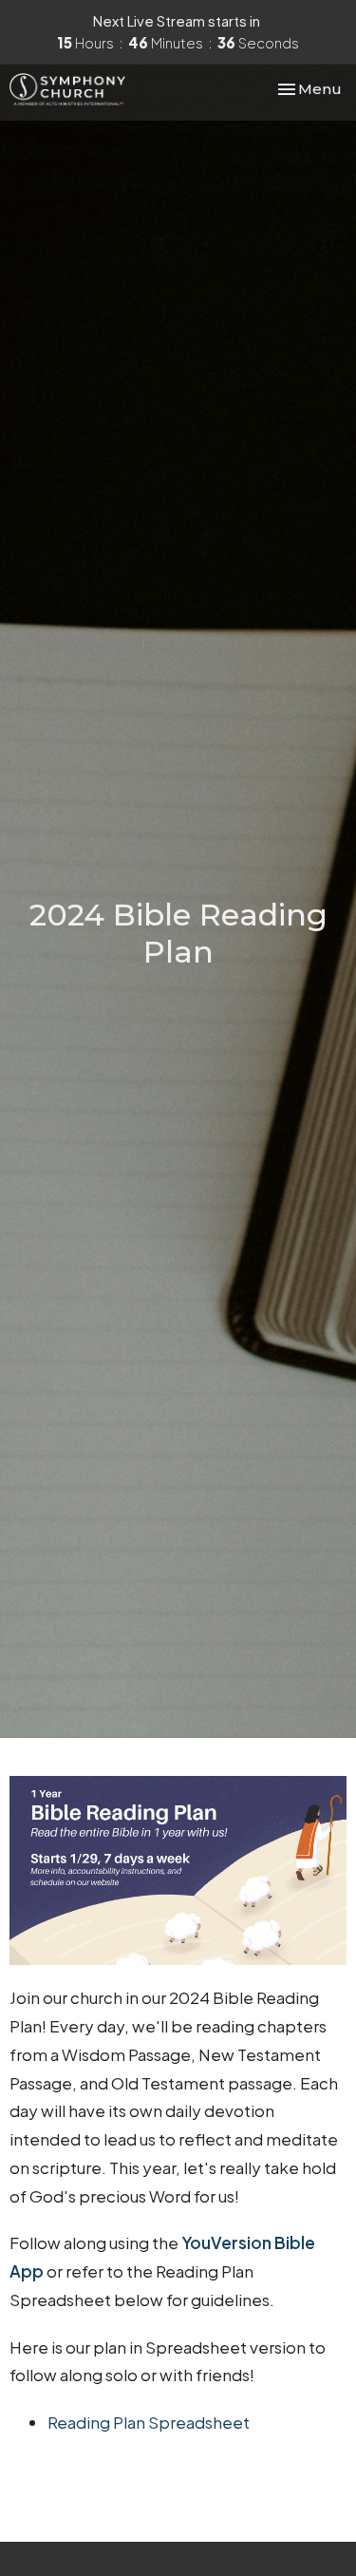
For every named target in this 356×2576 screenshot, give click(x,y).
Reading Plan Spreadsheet (149, 2422)
